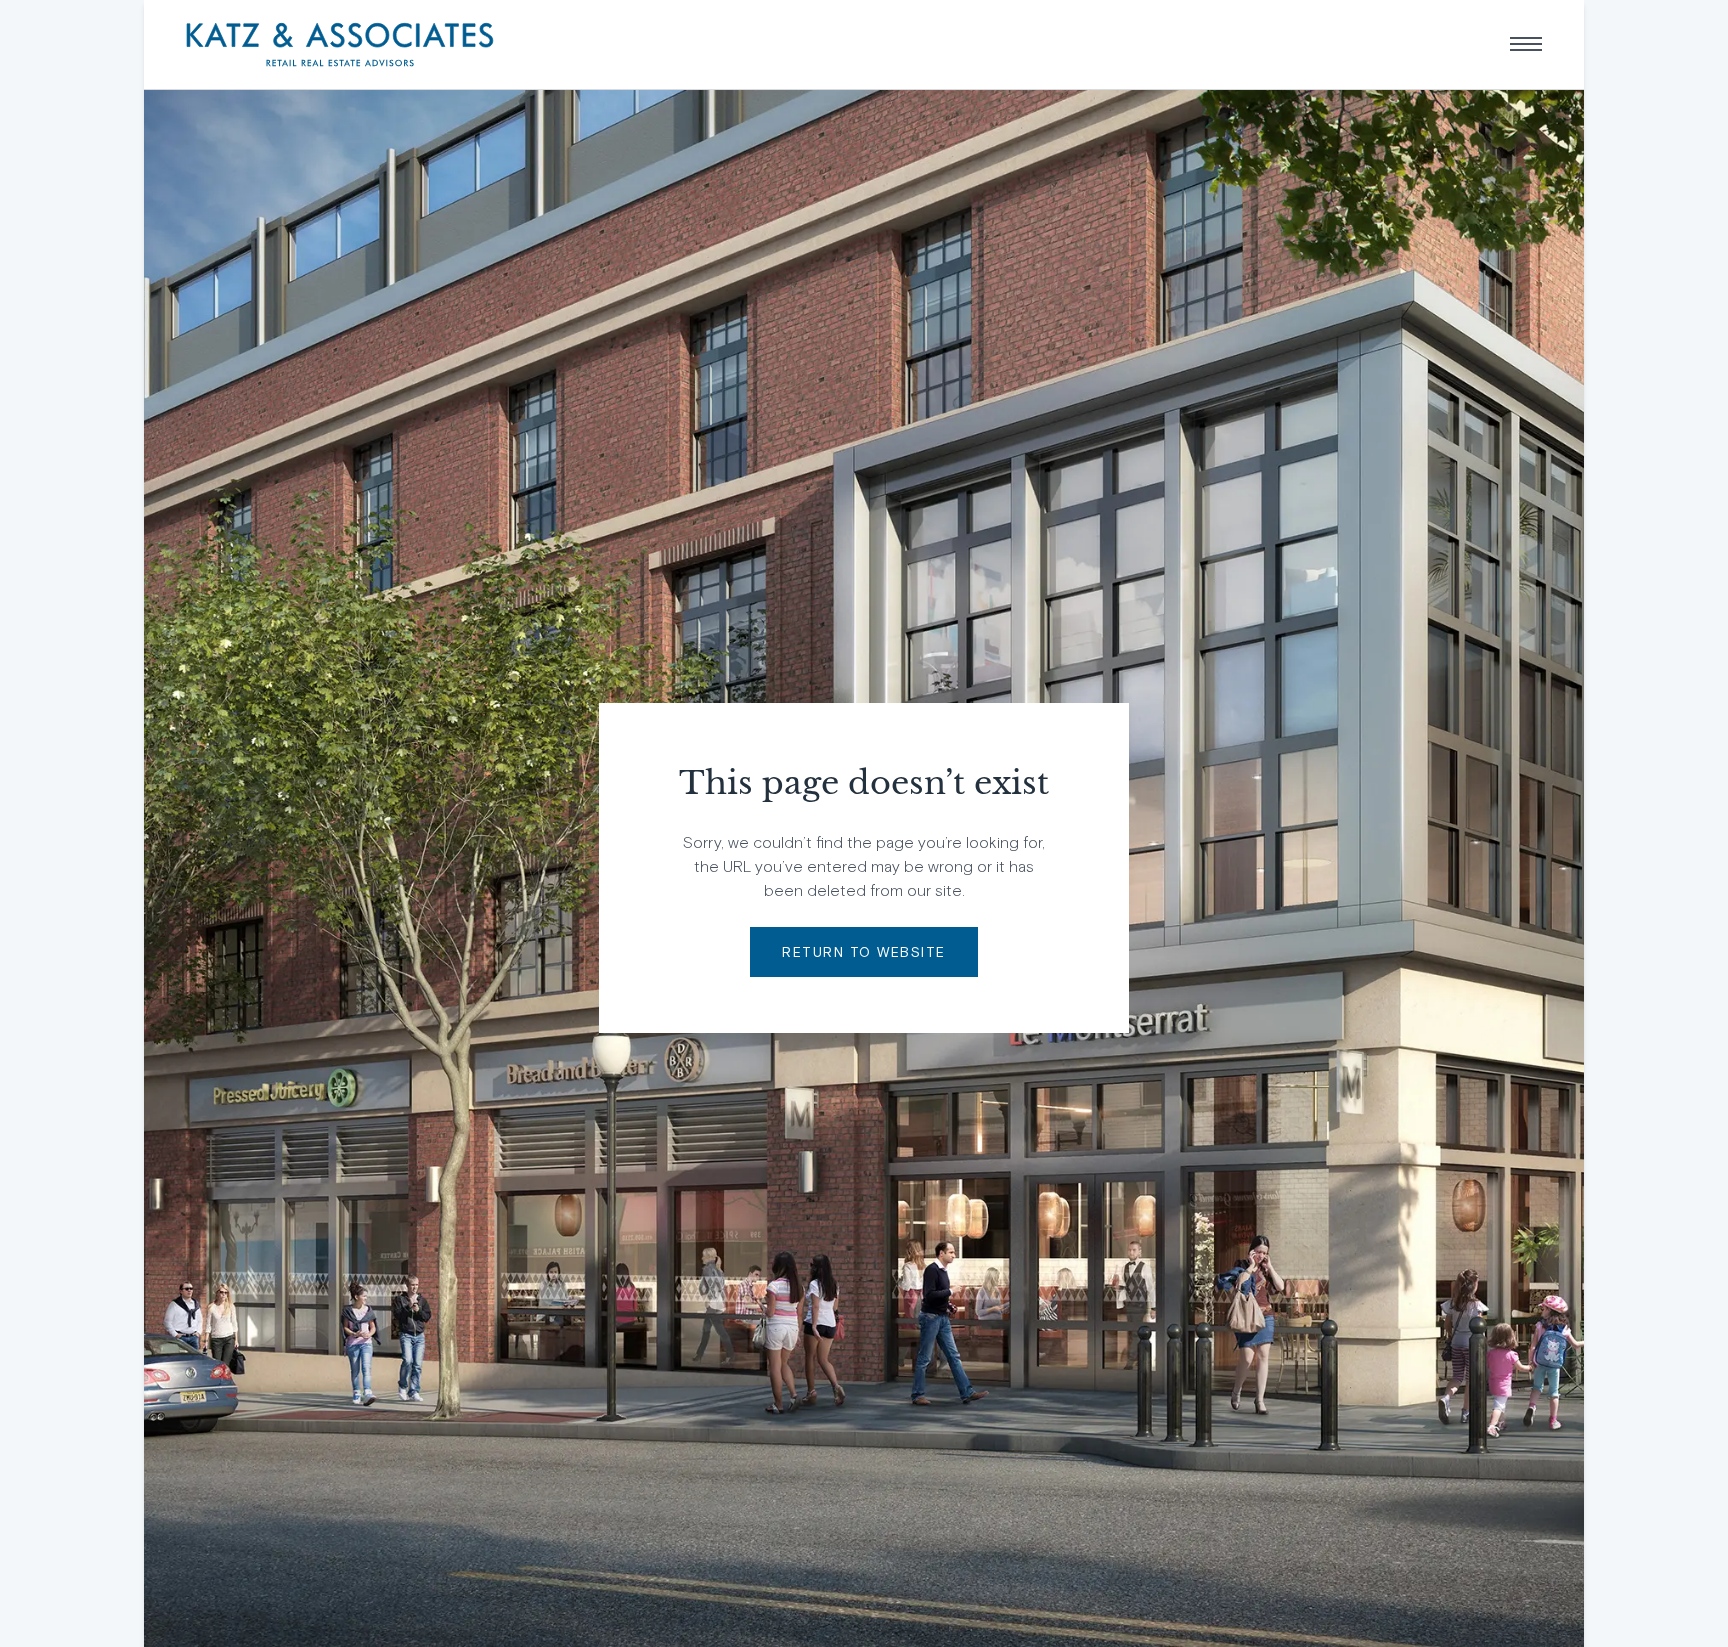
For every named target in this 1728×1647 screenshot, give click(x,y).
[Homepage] (340, 44)
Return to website (864, 952)
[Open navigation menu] (1526, 44)
